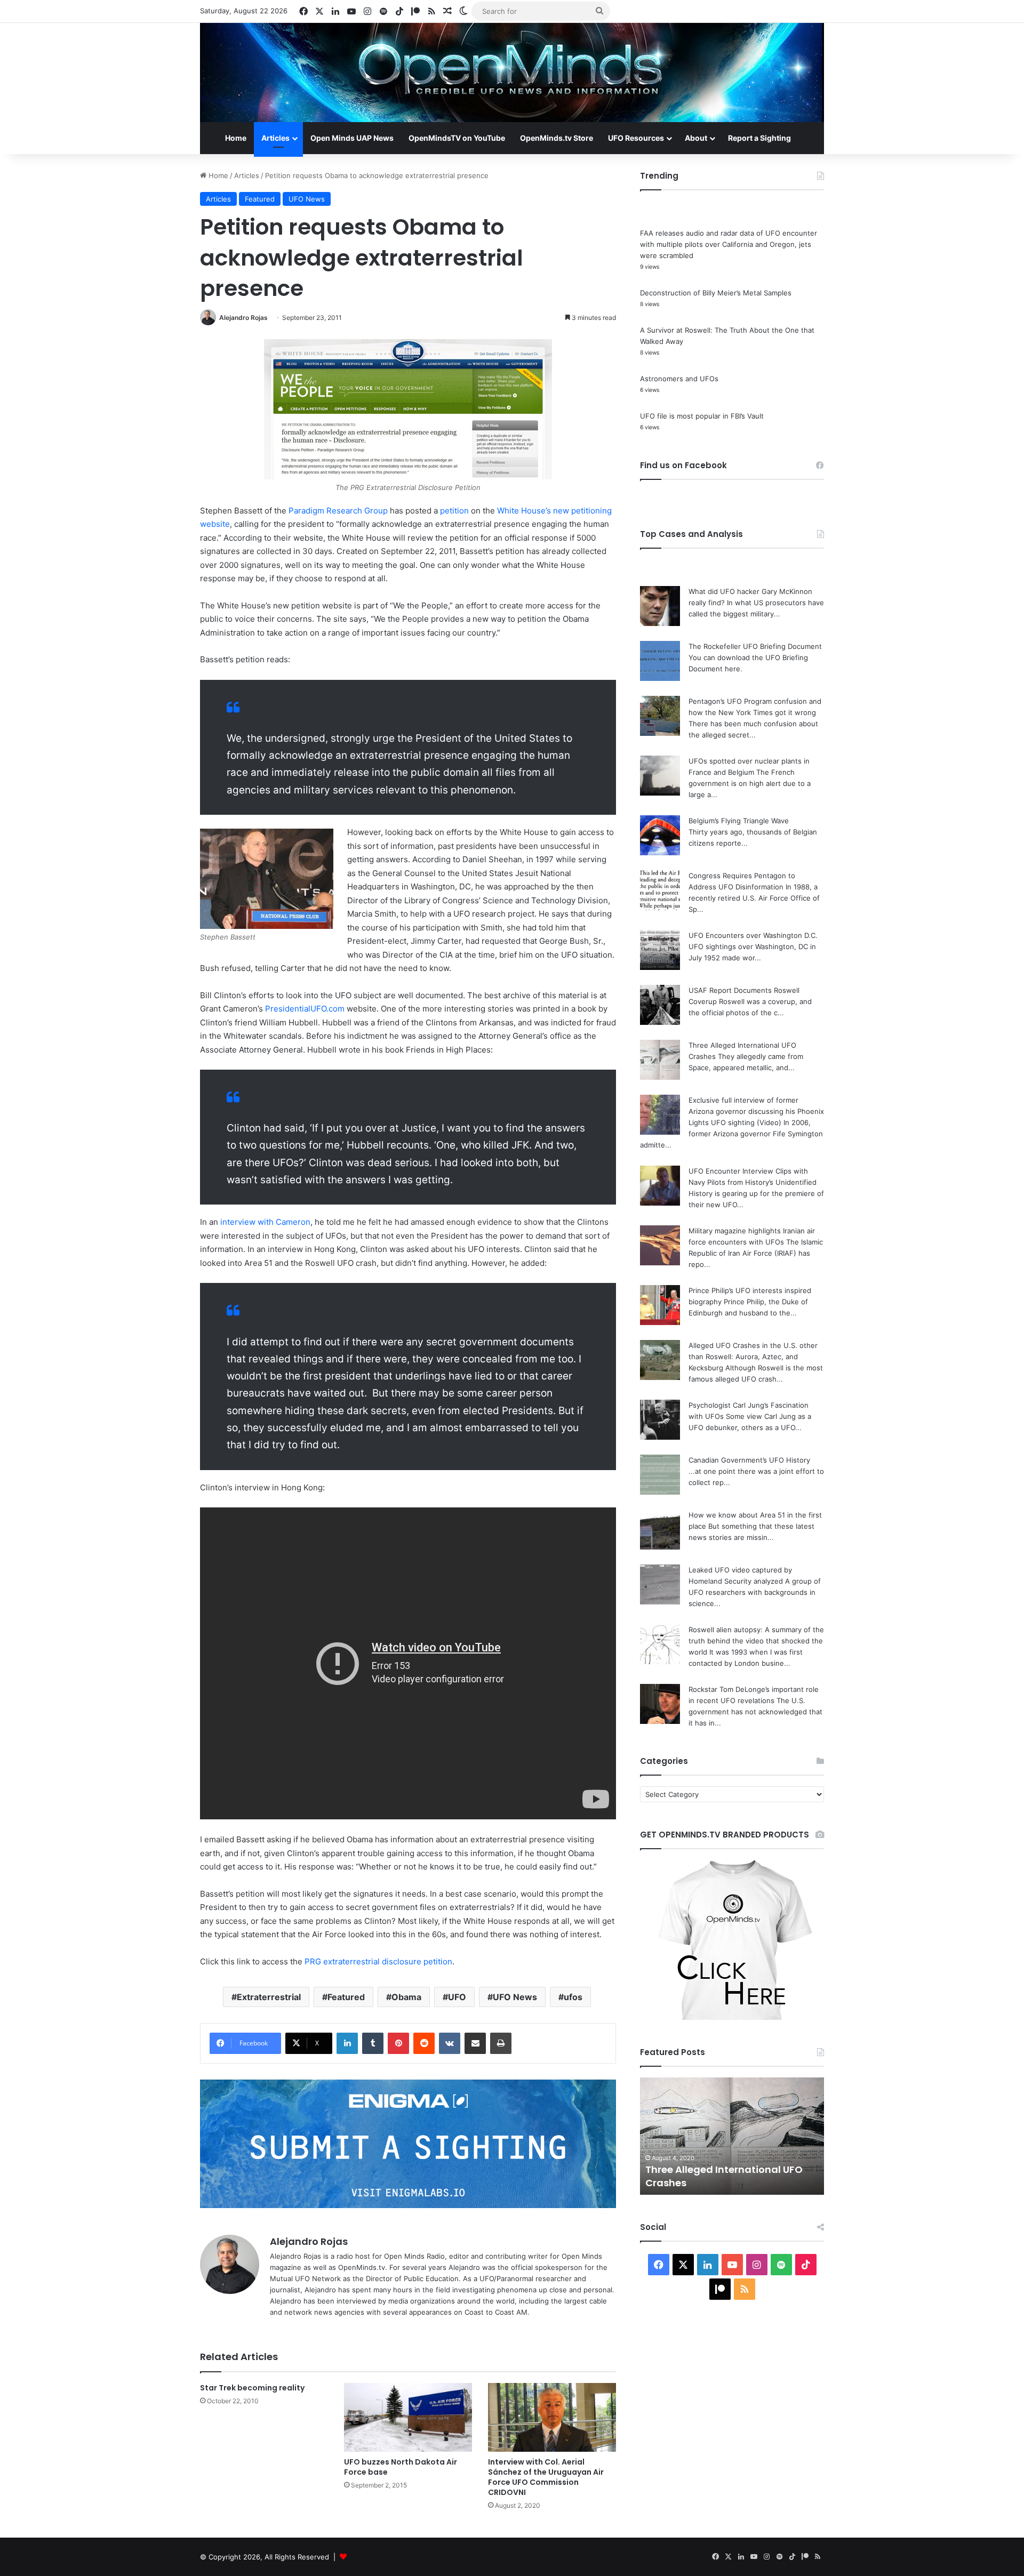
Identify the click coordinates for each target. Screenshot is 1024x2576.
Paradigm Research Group (338, 511)
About (696, 138)
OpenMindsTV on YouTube (457, 138)
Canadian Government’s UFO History (749, 1460)
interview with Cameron (265, 1222)
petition (454, 511)
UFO (457, 1997)
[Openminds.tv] (512, 73)
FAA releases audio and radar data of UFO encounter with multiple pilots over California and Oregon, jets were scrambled (729, 244)
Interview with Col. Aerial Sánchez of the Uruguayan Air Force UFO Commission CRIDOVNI (546, 2477)
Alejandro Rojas (243, 318)
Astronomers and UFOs (679, 379)
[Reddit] (424, 2043)
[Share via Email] (475, 2043)
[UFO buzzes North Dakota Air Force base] (408, 2417)
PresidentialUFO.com (305, 1009)
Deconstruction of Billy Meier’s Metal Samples (716, 293)
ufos (573, 1997)
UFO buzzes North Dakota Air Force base (401, 2467)
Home (236, 138)
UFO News (307, 199)
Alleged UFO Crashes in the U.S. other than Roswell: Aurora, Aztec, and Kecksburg (753, 1357)
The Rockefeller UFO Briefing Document (755, 646)
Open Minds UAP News (352, 138)
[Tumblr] (373, 2043)
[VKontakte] (450, 2043)
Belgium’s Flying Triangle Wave (739, 821)
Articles (275, 138)
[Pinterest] (398, 2043)
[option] (732, 2136)
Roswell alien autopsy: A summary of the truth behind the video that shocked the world (756, 1641)
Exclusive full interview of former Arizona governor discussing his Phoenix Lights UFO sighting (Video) (756, 1111)
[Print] (501, 2043)
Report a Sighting (759, 138)
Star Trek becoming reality (252, 2388)
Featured (260, 199)
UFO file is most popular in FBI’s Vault (702, 416)
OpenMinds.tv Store (557, 138)
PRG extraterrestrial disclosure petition (378, 1961)
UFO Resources (636, 138)
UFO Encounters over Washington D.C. (753, 935)
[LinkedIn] (347, 2043)
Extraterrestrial (269, 1997)
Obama (406, 1997)
